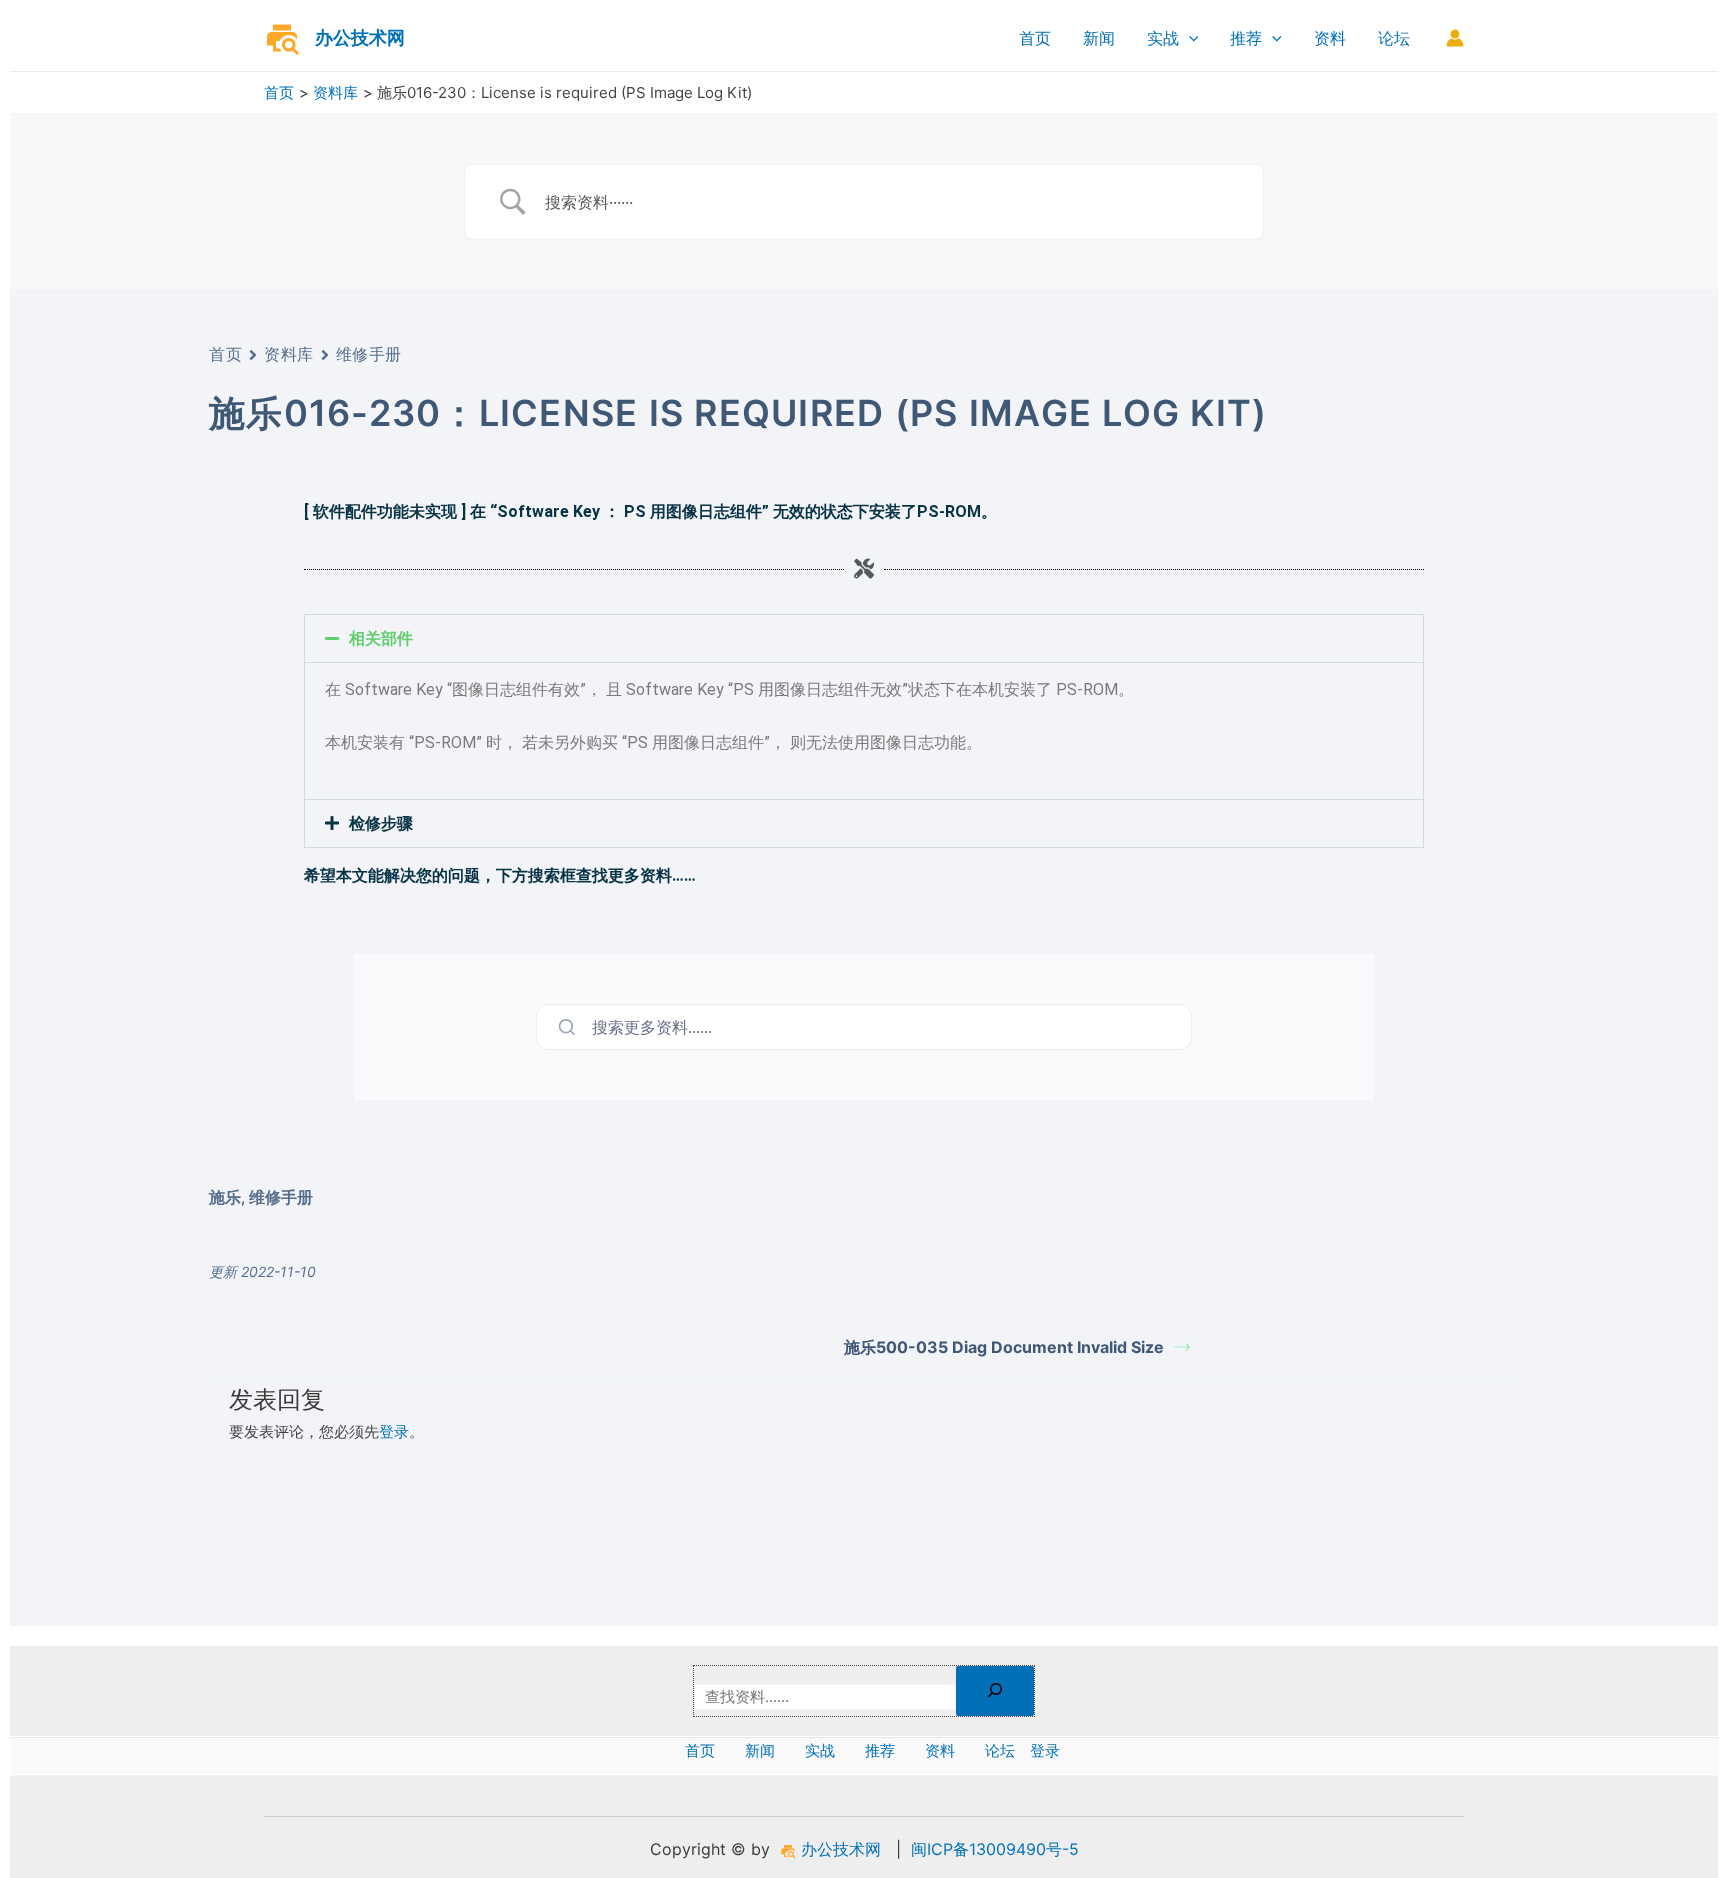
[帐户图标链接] (1455, 38)
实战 (1163, 38)
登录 (394, 1431)
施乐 (225, 1197)
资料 (1330, 38)
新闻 (1099, 38)
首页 (1035, 38)
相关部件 (381, 638)
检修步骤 (381, 823)
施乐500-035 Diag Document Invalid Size (1004, 1347)
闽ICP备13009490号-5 (995, 1849)
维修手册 (369, 354)
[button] (864, 638)
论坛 (1394, 38)
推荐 (1246, 38)
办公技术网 (360, 37)
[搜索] (995, 1691)
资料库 (289, 354)
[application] (1189, 38)
